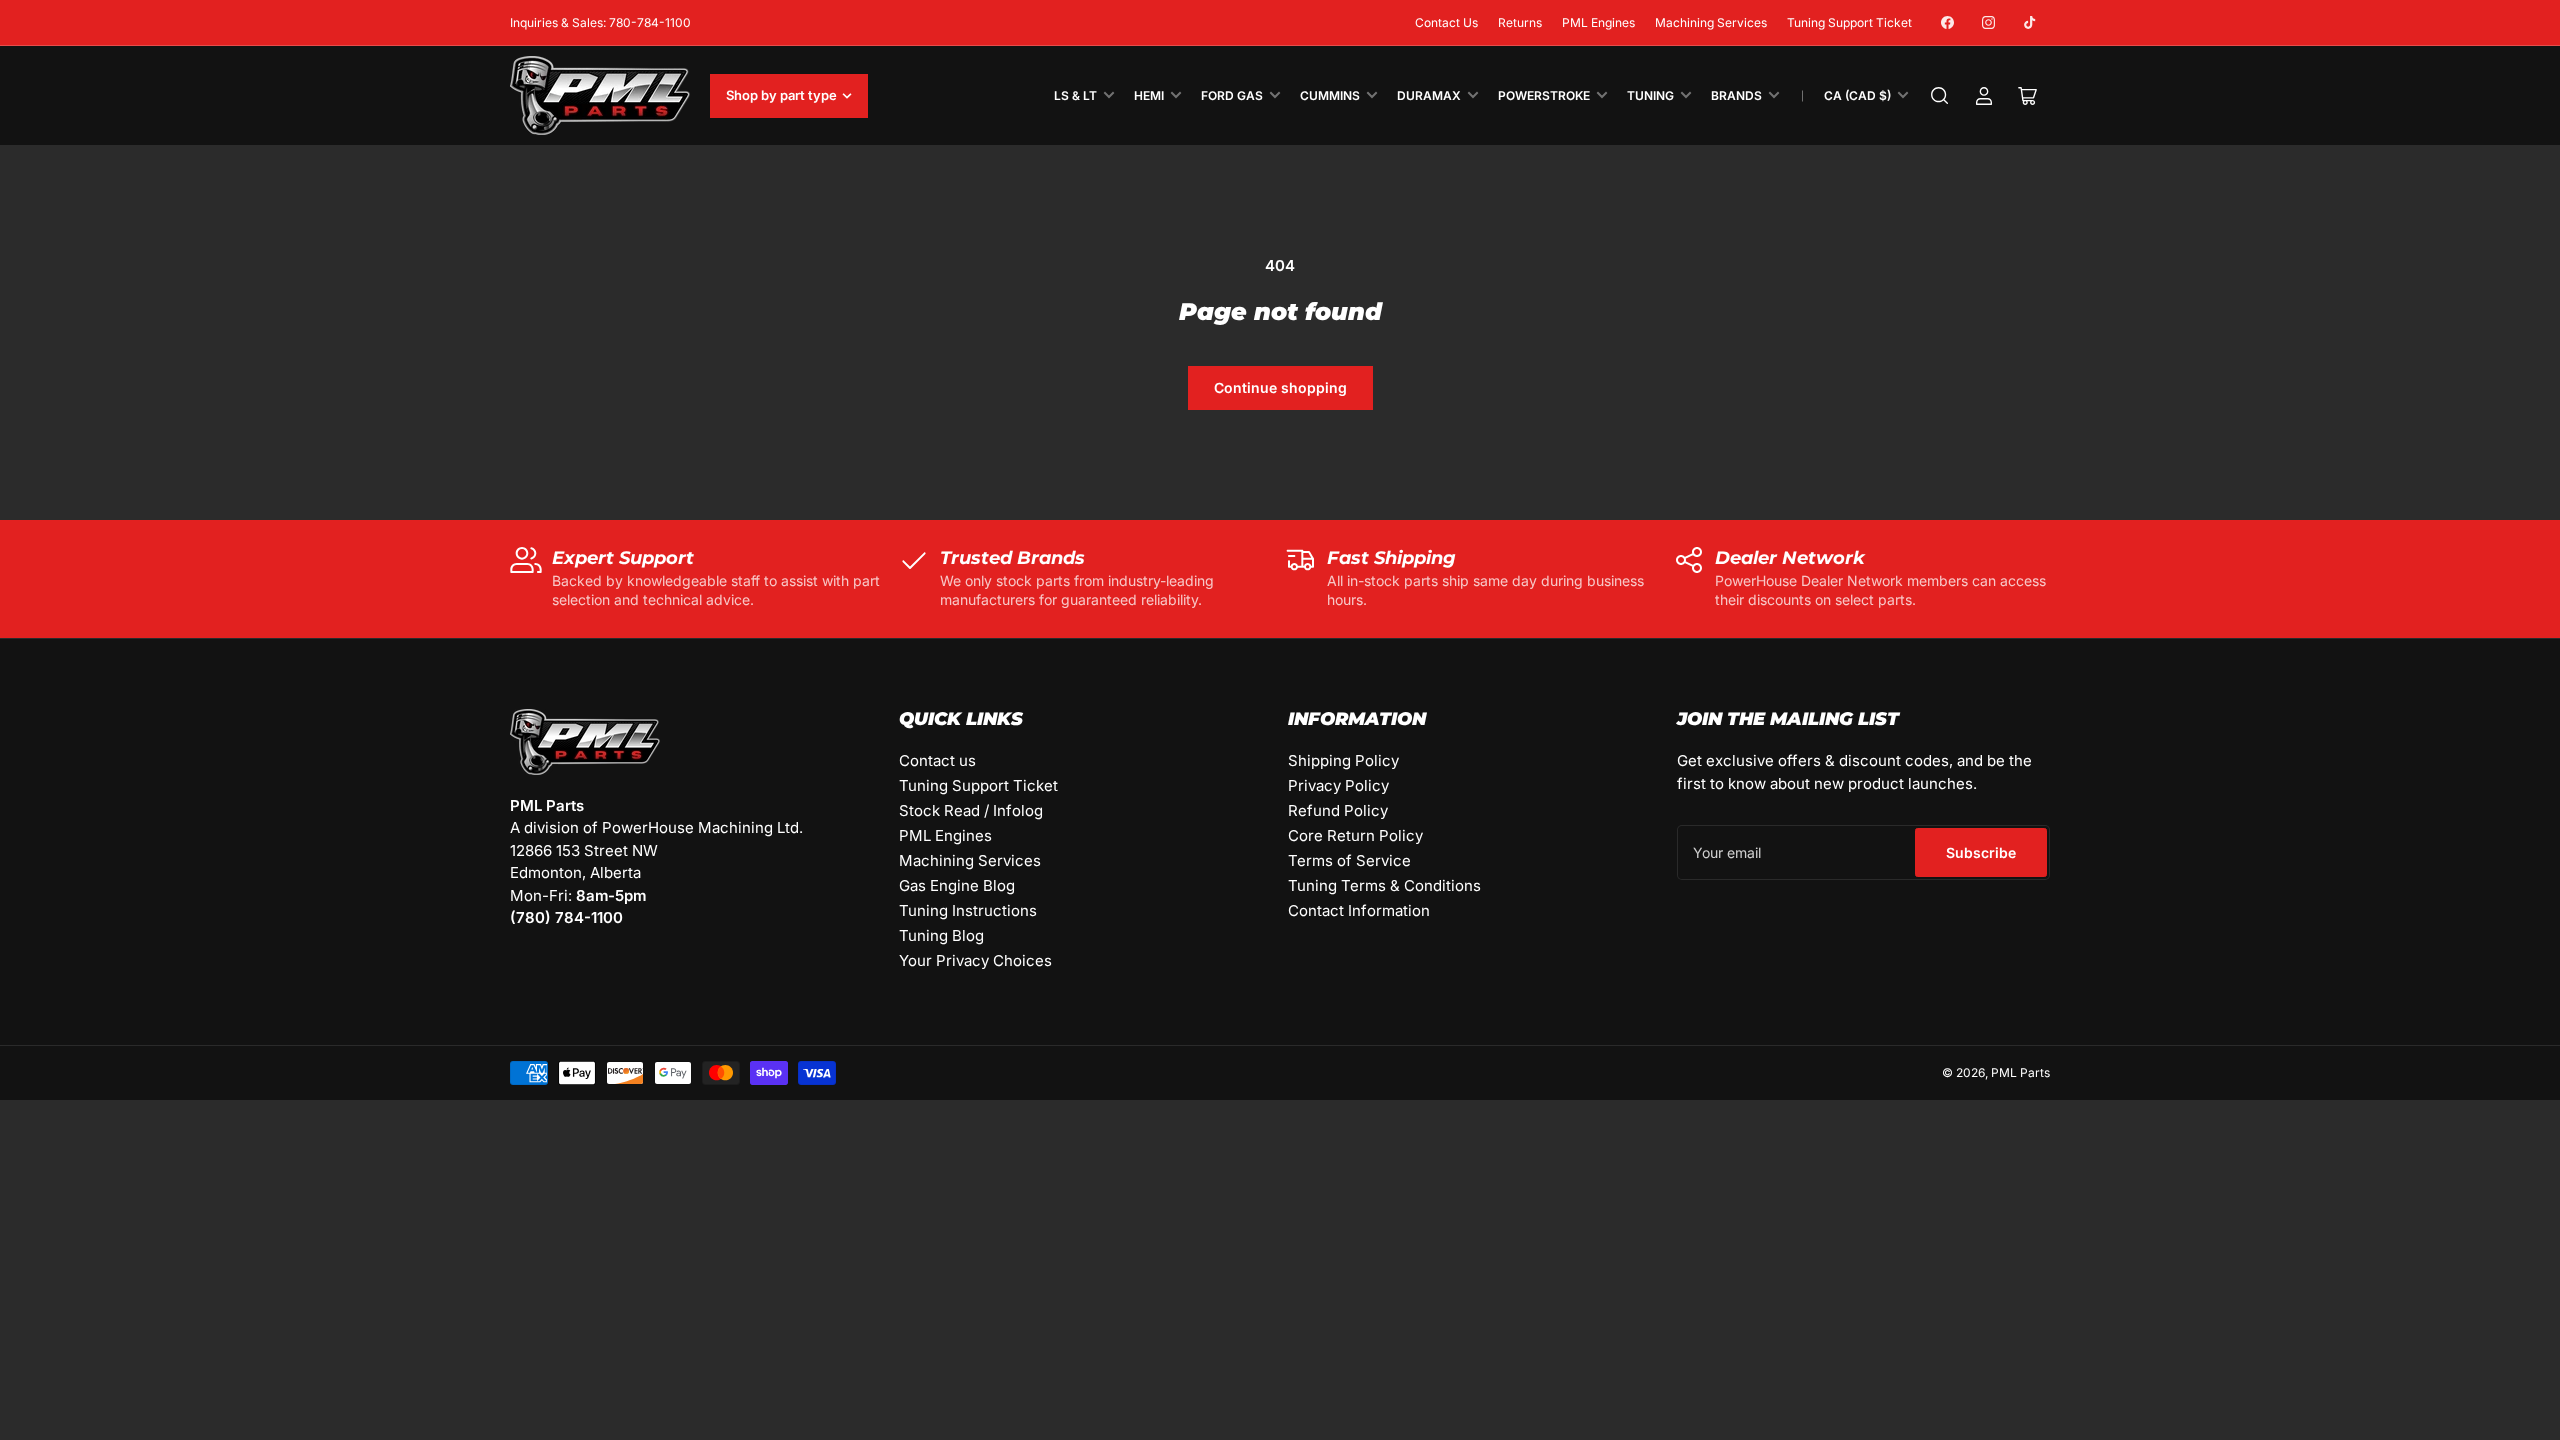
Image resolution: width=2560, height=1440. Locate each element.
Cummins (1330, 95)
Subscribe (1981, 852)
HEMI (1149, 95)
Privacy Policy (1338, 785)
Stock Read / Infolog (971, 810)
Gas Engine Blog (957, 885)
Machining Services (1711, 22)
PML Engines (1598, 22)
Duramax (1429, 95)
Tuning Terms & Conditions (1384, 885)
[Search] (1940, 96)
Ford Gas (1232, 95)
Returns (1520, 22)
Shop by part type (781, 95)
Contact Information (1359, 910)
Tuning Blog (941, 935)
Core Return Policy (1355, 835)
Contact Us (1446, 22)
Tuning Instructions (968, 910)
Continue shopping (1280, 387)
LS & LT (1075, 95)
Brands (1736, 95)
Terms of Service (1349, 860)
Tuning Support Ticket (1849, 22)
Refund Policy (1338, 810)
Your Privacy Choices (975, 960)
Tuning (1650, 95)
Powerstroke (1544, 95)
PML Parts (2020, 1072)
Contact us (937, 760)
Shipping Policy (1343, 760)
